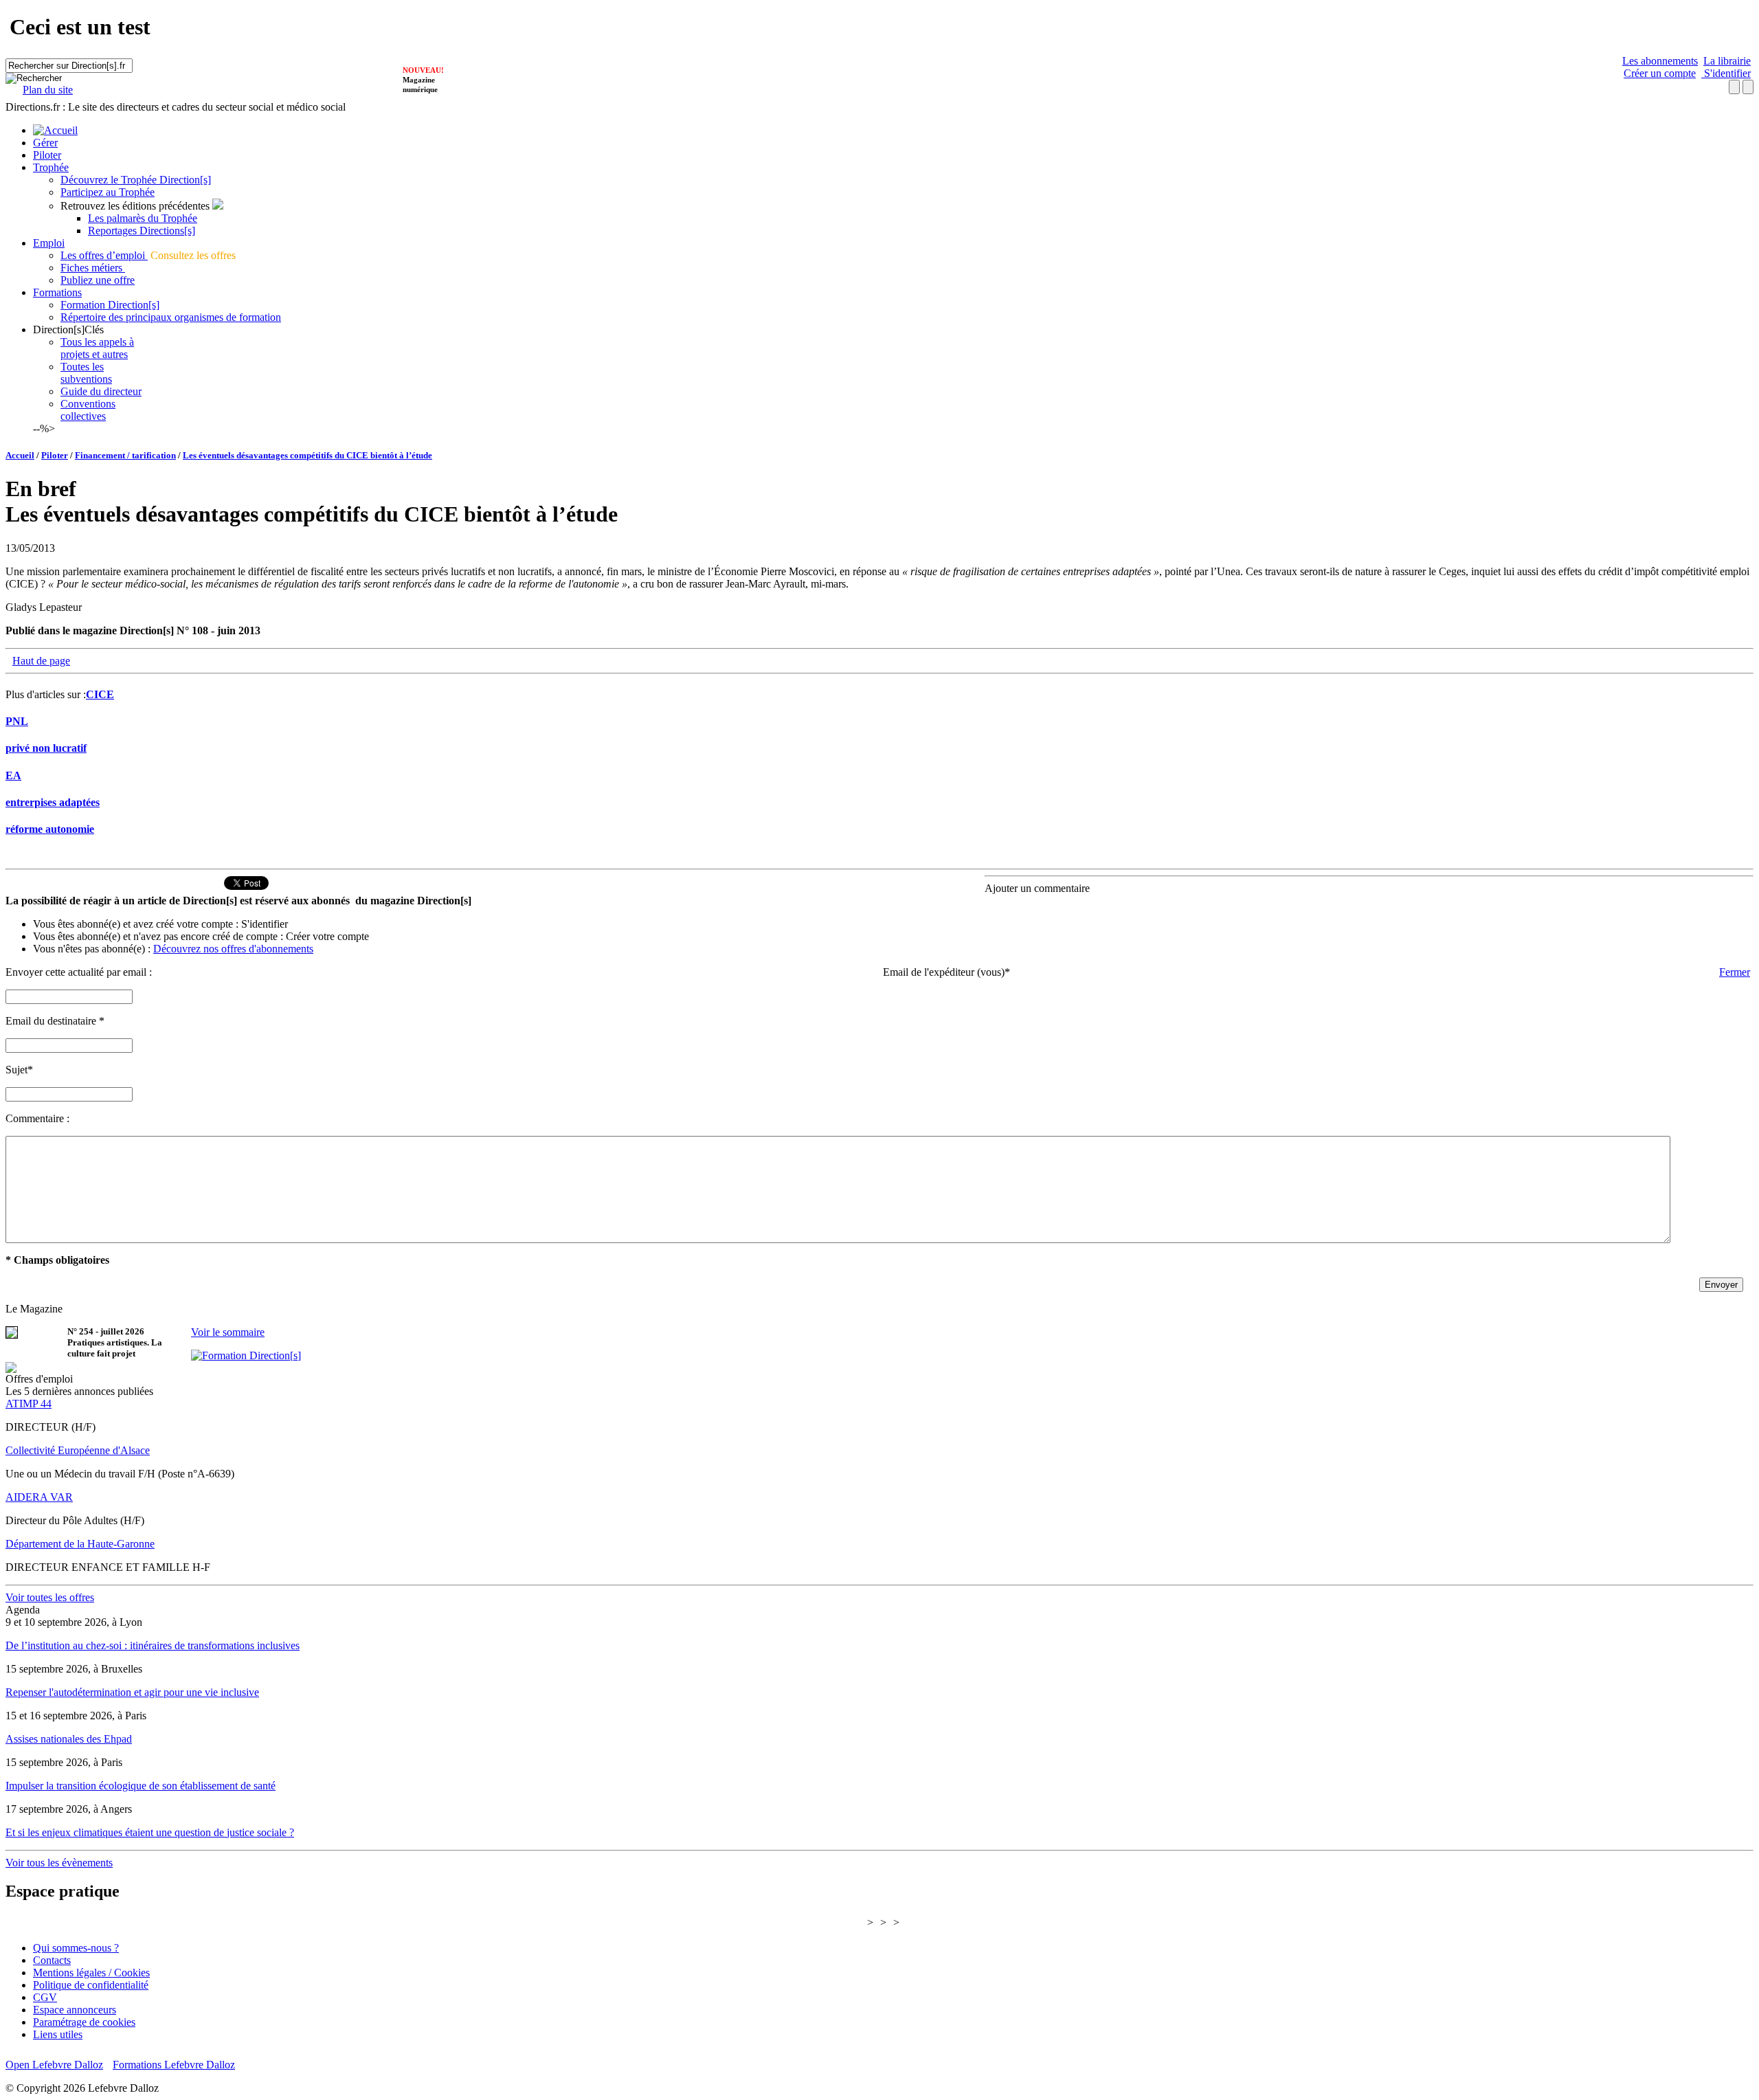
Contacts (52, 1960)
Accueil (20, 455)
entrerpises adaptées (53, 802)
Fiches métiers (93, 268)
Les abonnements (1660, 61)
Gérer (45, 143)
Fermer (1735, 972)
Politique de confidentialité (91, 1985)
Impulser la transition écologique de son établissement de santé (141, 1786)
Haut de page (41, 661)
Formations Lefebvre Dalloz (174, 2065)
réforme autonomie (50, 829)
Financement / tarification (125, 455)
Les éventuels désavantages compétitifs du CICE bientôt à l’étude (307, 455)
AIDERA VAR (39, 1497)
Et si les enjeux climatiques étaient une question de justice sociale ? (150, 1832)
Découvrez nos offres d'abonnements (233, 949)
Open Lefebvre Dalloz (54, 2065)
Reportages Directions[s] (142, 231)
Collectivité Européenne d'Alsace (78, 1450)
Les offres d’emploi (104, 255)
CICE (100, 694)
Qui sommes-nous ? (76, 1948)
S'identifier (1726, 73)
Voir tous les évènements (59, 1863)
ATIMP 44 (29, 1404)
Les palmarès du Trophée (143, 218)
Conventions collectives (88, 410)
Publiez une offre (98, 280)
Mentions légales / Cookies (91, 1973)
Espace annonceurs (75, 2010)
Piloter (47, 155)
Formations (57, 292)
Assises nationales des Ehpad (69, 1739)
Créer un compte (1660, 73)
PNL (17, 721)
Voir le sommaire (228, 1332)
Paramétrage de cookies (84, 2022)
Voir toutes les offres (50, 1597)
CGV (45, 1997)
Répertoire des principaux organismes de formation (171, 317)
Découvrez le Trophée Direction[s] (136, 180)
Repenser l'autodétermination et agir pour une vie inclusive (132, 1692)
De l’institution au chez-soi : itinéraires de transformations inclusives (153, 1645)
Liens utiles (58, 2034)
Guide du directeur (101, 391)
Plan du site (48, 90)
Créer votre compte (327, 936)
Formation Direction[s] (110, 305)
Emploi (49, 243)
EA (13, 775)
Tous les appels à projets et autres (97, 348)
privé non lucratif (46, 748)
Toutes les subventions (86, 373)
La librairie (1727, 61)
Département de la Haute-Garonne (80, 1544)
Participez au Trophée (108, 192)
